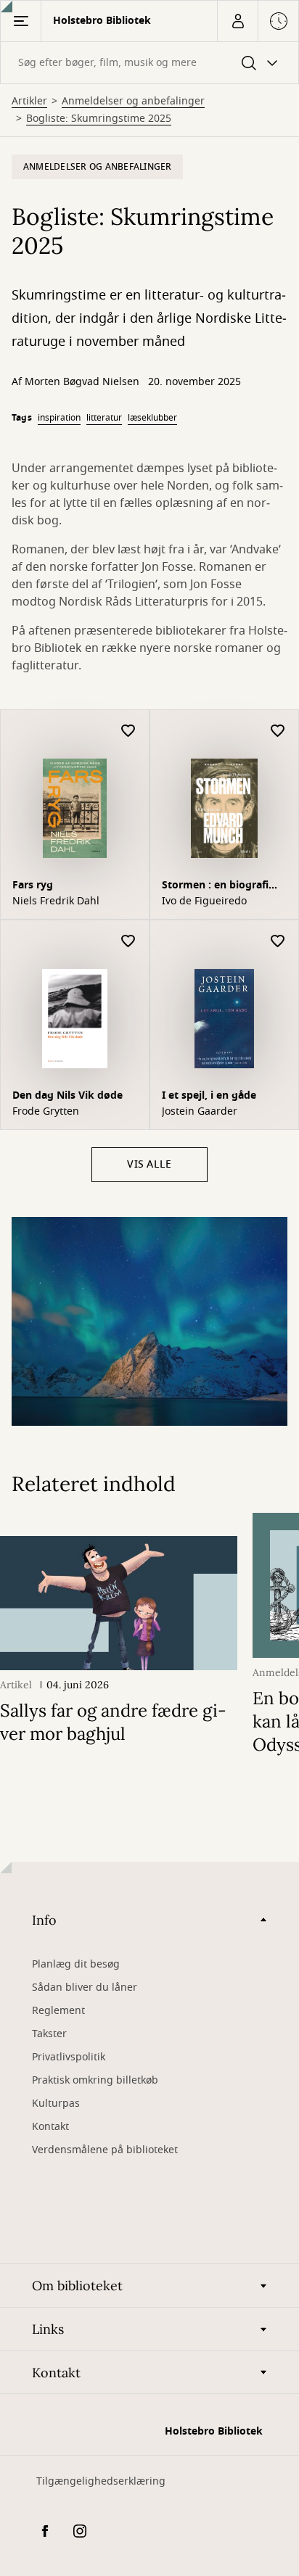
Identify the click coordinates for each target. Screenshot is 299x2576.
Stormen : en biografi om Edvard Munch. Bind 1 (222, 887)
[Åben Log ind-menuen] (237, 21)
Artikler (29, 102)
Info (44, 1920)
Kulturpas (56, 2104)
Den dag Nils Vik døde (67, 1095)
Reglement (58, 2011)
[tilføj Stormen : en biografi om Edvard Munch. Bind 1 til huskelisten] (278, 731)
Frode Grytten (46, 1112)
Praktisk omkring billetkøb (95, 2080)
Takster (49, 2034)
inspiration (59, 418)
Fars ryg (33, 885)
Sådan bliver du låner (85, 1987)
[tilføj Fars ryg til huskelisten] (128, 731)
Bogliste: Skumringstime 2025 (99, 119)
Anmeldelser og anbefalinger (133, 102)
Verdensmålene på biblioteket (105, 2150)
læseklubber (152, 418)
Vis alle (149, 1164)
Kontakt (50, 2127)
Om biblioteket (77, 2286)
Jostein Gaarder (200, 1112)
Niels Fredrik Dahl (56, 901)
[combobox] (149, 63)
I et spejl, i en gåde (209, 1095)
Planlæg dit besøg (76, 1964)
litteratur (104, 418)
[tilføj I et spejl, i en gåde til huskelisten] (278, 942)
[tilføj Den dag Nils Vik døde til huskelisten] (128, 942)
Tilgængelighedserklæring (101, 2481)
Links (48, 2329)
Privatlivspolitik (69, 2057)
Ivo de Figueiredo (204, 901)
